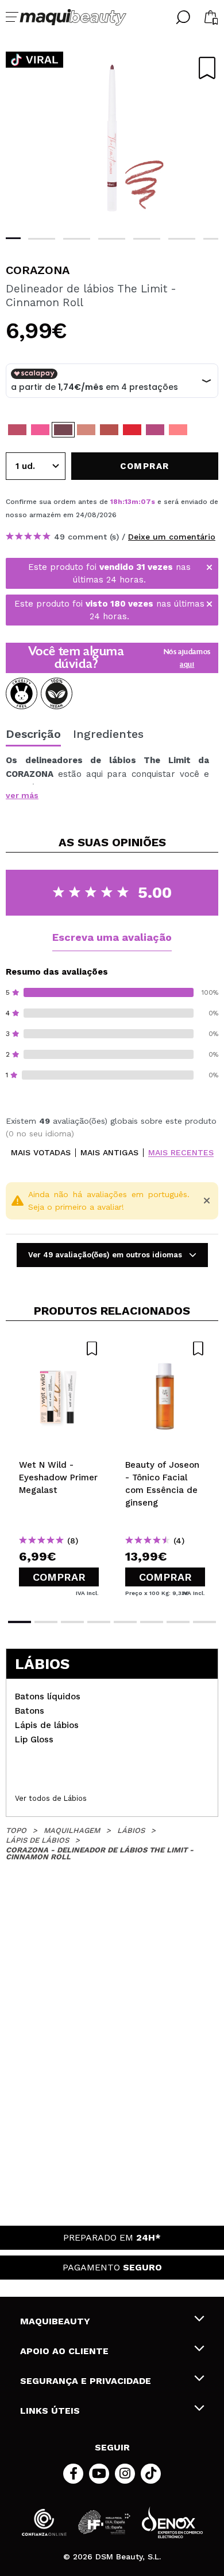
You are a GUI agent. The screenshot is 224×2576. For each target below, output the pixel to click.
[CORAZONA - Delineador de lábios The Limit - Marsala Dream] (109, 430)
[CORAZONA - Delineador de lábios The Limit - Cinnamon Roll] (63, 430)
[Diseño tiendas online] (172, 2522)
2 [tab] (42, 239)
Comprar (59, 1577)
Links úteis (50, 2411)
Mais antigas (109, 1153)
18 (114, 502)
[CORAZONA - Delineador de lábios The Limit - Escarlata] (132, 430)
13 (128, 502)
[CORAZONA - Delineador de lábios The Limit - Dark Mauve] (155, 430)
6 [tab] (182, 239)
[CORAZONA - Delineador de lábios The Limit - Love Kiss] (40, 430)
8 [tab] (204, 1622)
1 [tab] (20, 1622)
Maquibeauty (55, 2321)
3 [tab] (77, 239)
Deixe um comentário (172, 537)
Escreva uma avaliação (112, 937)
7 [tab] (178, 1622)
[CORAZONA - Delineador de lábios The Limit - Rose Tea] (17, 430)
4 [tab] (112, 239)
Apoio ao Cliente (64, 2351)
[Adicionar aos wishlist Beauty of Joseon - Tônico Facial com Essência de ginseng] (165, 1348)
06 (146, 502)
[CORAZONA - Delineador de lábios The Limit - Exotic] (178, 430)
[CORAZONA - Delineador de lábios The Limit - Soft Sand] (86, 430)
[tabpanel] (112, 138)
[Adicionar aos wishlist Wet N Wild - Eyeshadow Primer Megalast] (59, 1348)
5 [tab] (147, 239)
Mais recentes (181, 1153)
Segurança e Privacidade (86, 2381)
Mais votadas (41, 1153)
